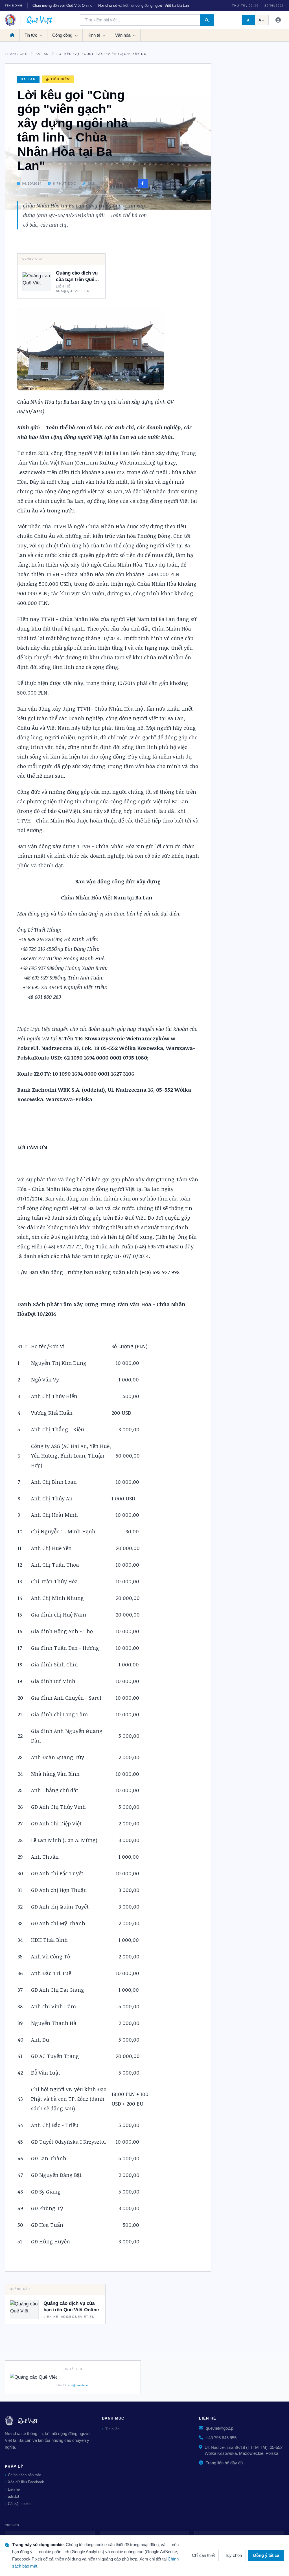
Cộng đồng (63, 35)
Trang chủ (16, 54)
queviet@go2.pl (220, 2428)
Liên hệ (14, 2489)
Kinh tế (94, 35)
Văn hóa (123, 35)
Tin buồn (112, 2429)
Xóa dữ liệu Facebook (26, 2482)
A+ (262, 20)
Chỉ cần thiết (203, 2555)
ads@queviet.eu (79, 2385)
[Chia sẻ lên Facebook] (143, 183)
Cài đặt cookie (20, 2504)
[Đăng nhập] (278, 20)
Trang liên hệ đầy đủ (224, 2463)
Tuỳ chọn (233, 2555)
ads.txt (14, 2496)
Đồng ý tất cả (266, 2555)
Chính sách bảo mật (24, 2475)
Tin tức (31, 35)
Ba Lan (42, 54)
